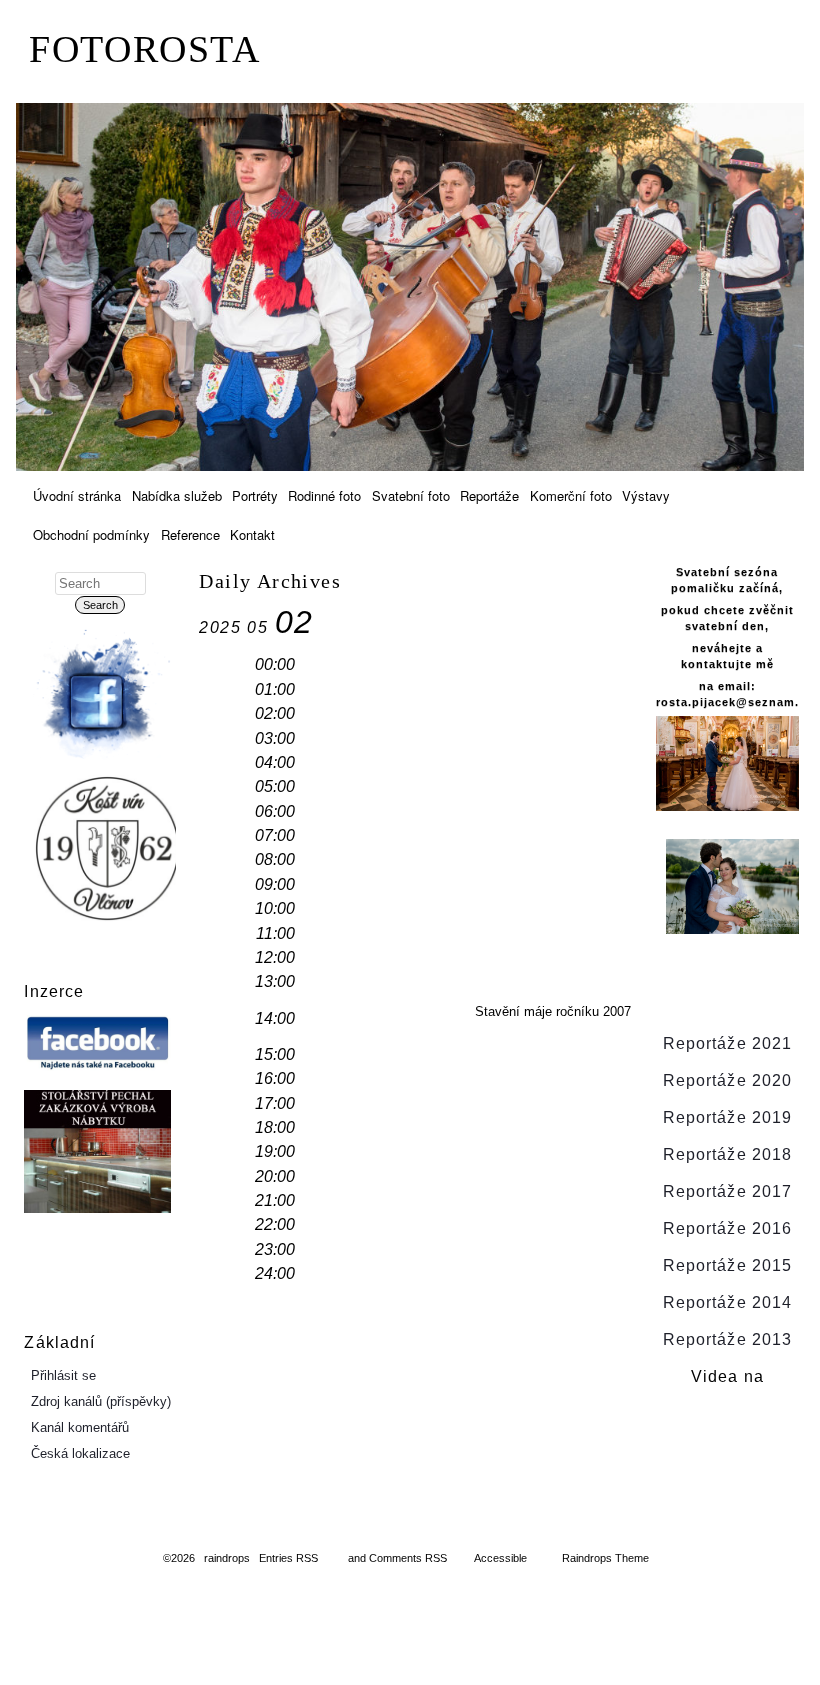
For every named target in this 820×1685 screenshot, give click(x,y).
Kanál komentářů (80, 1427)
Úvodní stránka (77, 495)
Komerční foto (571, 495)
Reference (190, 534)
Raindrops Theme (605, 1558)
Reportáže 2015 (728, 1265)
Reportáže (489, 495)
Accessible (500, 1558)
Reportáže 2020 (728, 1080)
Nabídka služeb (177, 495)
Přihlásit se (63, 1375)
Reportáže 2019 (728, 1117)
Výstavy (646, 495)
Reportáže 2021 (728, 1043)
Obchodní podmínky (91, 534)
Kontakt (252, 534)
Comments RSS (408, 1558)
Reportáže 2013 (728, 1339)
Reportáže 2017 (728, 1191)
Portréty (255, 495)
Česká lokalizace (80, 1453)
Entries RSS (288, 1558)
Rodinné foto (324, 495)
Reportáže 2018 (728, 1154)
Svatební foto (411, 495)
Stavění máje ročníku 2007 (553, 1011)
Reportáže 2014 (728, 1302)
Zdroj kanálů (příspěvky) (101, 1401)
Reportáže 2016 (728, 1228)
